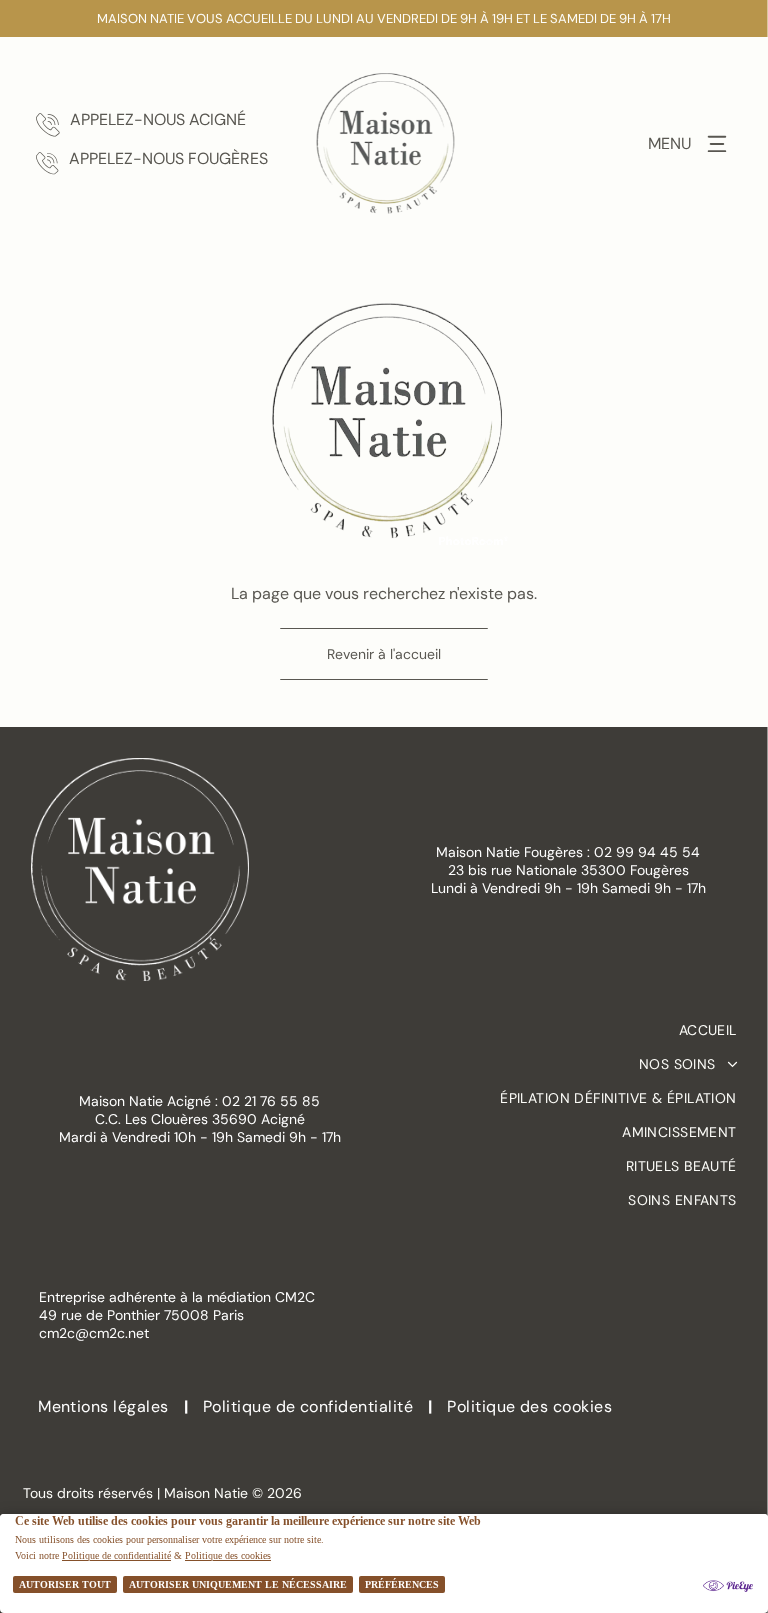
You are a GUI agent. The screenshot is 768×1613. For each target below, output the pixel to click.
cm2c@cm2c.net (94, 1333)
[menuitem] (568, 1030)
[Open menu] (717, 144)
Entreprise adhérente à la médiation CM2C (177, 1297)
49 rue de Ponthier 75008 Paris (141, 1315)
